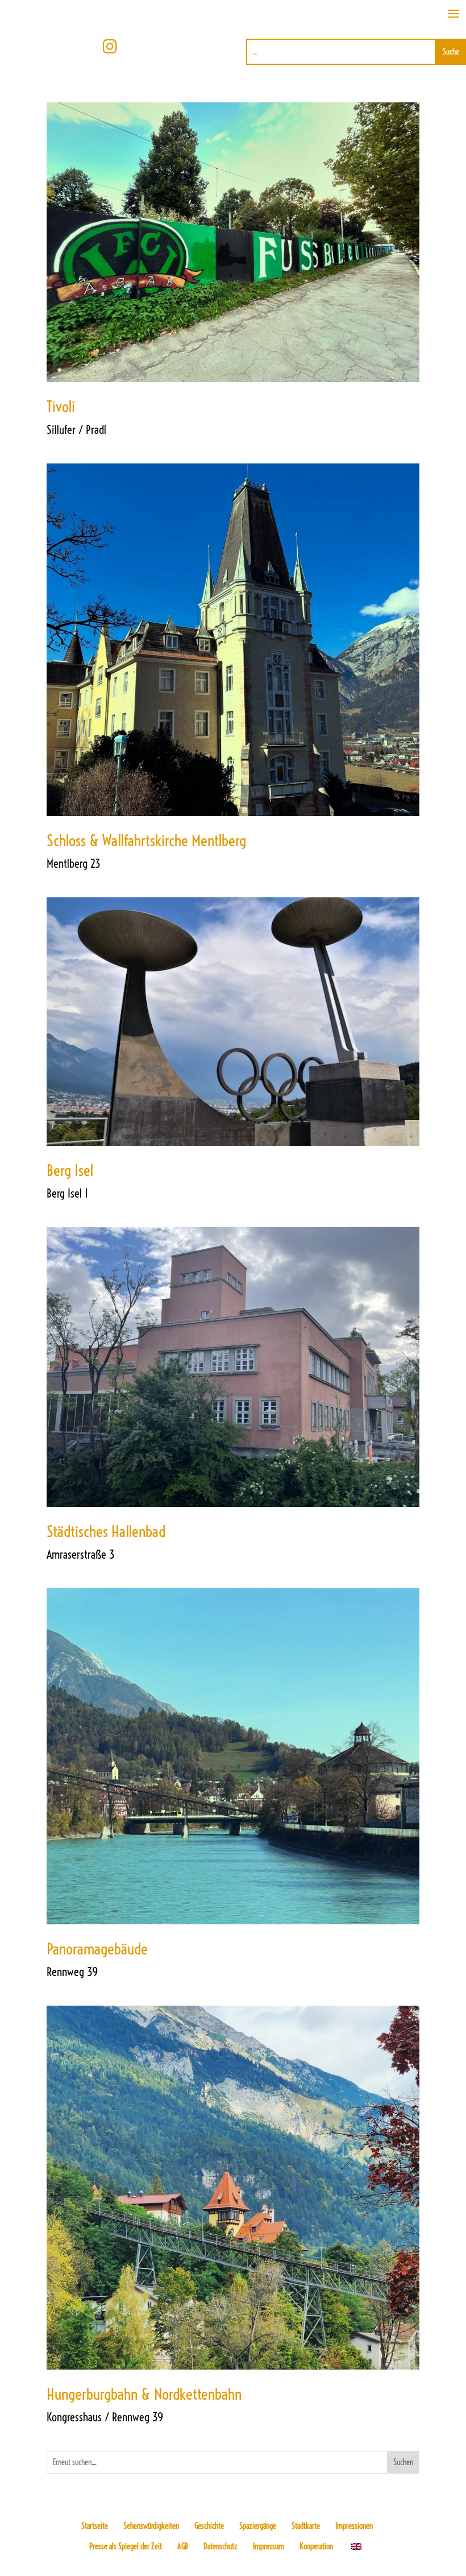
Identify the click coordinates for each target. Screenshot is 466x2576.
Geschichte (209, 2526)
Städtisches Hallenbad (106, 1531)
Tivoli (61, 407)
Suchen (403, 2462)
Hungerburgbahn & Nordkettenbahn (144, 2394)
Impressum (269, 2546)
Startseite (95, 2526)
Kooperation (316, 2546)
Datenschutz (220, 2546)
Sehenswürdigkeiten (151, 2526)
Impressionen (354, 2526)
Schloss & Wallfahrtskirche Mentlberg (146, 840)
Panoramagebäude (97, 1949)
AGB (183, 2546)
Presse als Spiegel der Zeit (126, 2546)
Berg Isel (70, 1170)
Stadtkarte (306, 2526)
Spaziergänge (258, 2526)
